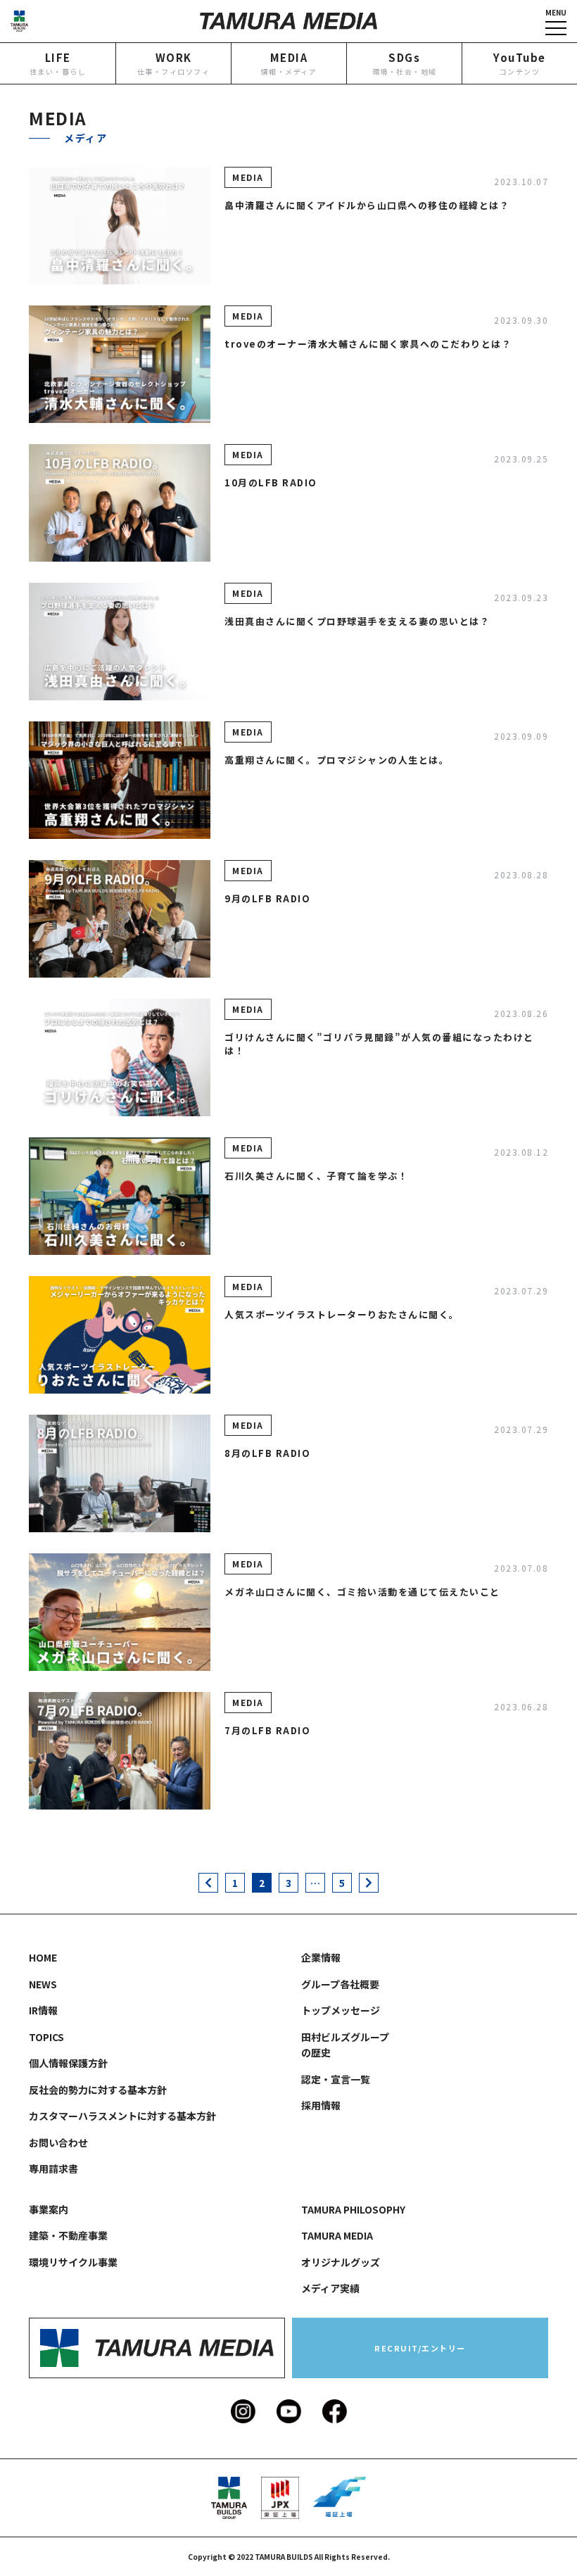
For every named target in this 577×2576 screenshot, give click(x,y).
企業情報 (321, 1957)
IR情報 (43, 96)
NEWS (43, 1984)
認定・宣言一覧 (336, 2079)
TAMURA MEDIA (337, 2235)
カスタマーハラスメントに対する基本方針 (122, 2116)
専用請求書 (53, 2168)
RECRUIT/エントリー (420, 2348)
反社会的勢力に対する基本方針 (98, 2090)
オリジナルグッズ (341, 2262)
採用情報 (321, 2105)
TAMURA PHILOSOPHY (353, 2209)
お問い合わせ (58, 2142)
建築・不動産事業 (68, 2235)
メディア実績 (330, 2288)
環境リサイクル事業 (73, 2262)
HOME (43, 1957)
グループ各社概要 (340, 1984)
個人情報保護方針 (68, 2063)
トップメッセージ (341, 96)
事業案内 (49, 2209)
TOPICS (46, 2037)
